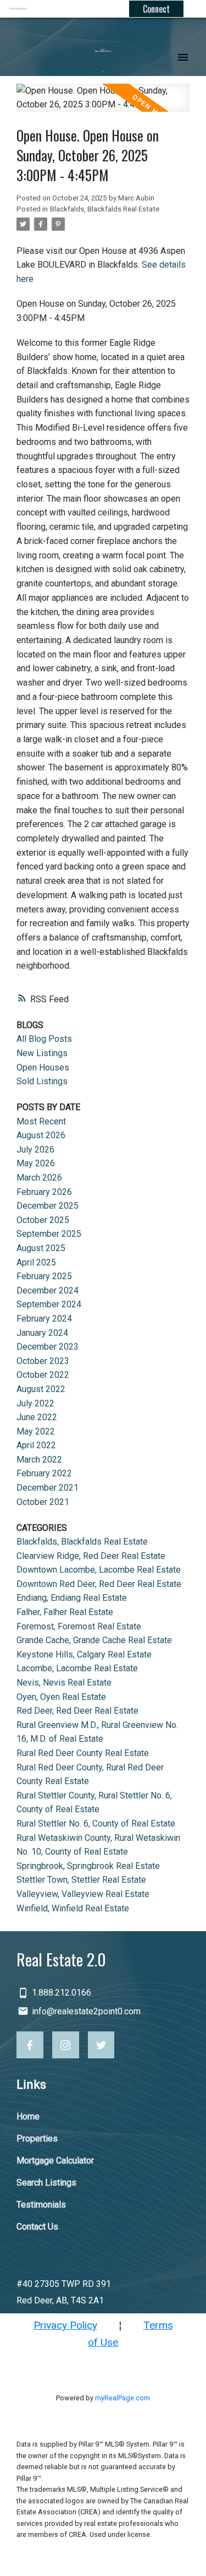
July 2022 (35, 1403)
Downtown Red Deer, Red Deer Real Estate (99, 1584)
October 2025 (43, 1220)
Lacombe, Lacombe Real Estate (77, 1668)
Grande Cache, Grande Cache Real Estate (94, 1640)
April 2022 (36, 1445)
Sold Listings (42, 1081)
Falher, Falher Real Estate (65, 1612)
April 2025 (36, 1262)
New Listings (42, 1053)
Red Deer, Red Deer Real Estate (77, 1711)
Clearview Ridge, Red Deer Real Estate (91, 1556)
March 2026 (39, 1178)
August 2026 (41, 1135)
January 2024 (42, 1333)
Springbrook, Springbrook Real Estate (88, 1866)
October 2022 (43, 1375)
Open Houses (43, 1067)
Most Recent (41, 1121)
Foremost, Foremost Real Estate (79, 1626)
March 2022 (39, 1460)
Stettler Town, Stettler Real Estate (81, 1880)
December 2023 (48, 1347)
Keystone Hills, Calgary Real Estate (84, 1654)
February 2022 (44, 1473)
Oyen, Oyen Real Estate (61, 1697)
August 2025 (41, 1248)
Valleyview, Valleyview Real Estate (83, 1894)
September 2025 (49, 1234)
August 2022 (41, 1389)
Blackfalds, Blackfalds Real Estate (105, 209)
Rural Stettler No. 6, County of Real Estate (96, 1824)
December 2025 (48, 1206)
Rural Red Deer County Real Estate (83, 1753)
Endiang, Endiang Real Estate (72, 1598)
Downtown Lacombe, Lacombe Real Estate (99, 1570)
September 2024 (49, 1304)
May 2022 (36, 1431)
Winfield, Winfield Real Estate (73, 1908)
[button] (30, 2045)
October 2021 (43, 1502)
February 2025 (44, 1276)
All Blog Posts (44, 1039)
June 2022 (37, 1417)
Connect (156, 9)
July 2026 (35, 1150)
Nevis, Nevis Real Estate (64, 1683)
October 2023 (43, 1361)
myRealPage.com (123, 2398)
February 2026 (44, 1192)
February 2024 (44, 1319)
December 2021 (48, 1488)
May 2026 (36, 1163)
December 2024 (48, 1290)
